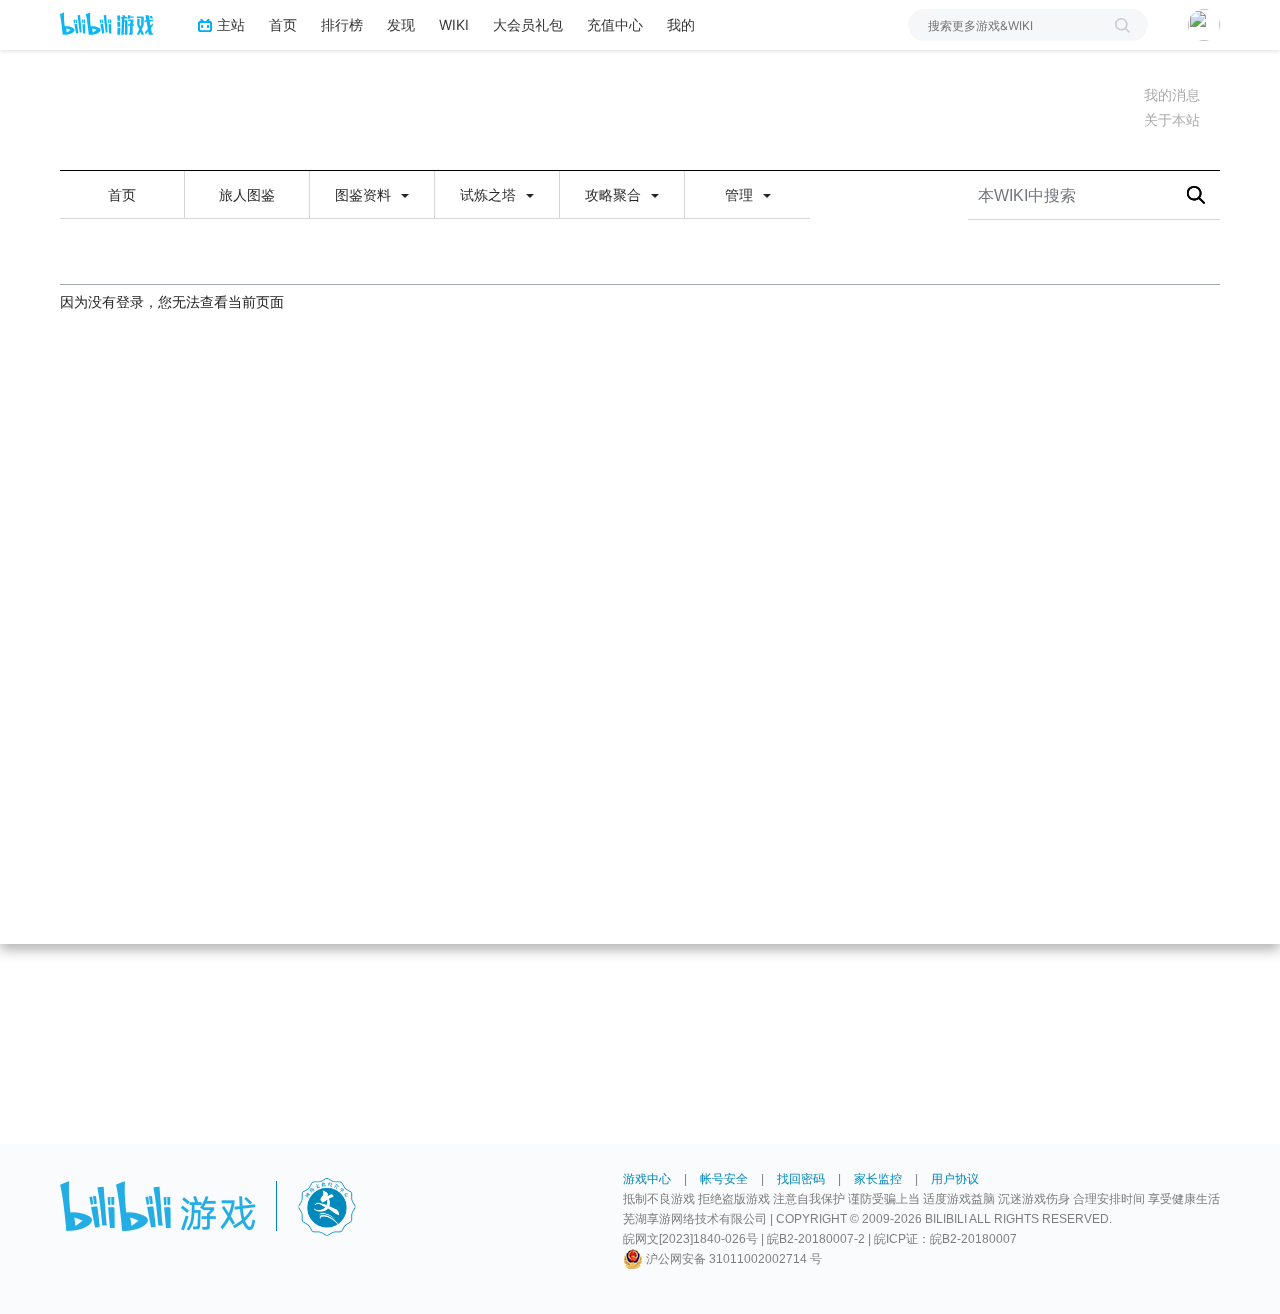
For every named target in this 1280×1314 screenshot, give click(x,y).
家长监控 (878, 1179)
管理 (741, 195)
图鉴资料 (365, 195)
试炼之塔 (490, 195)
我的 (681, 24)
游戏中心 (647, 1179)
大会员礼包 (528, 24)
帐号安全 (724, 1179)
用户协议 (955, 1179)
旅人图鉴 (247, 195)
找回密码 (801, 1179)
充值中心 (615, 24)
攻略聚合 (615, 195)
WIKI (454, 24)
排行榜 (342, 24)
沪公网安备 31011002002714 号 (732, 1259)
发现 (401, 24)
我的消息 (1172, 95)
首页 (283, 24)
